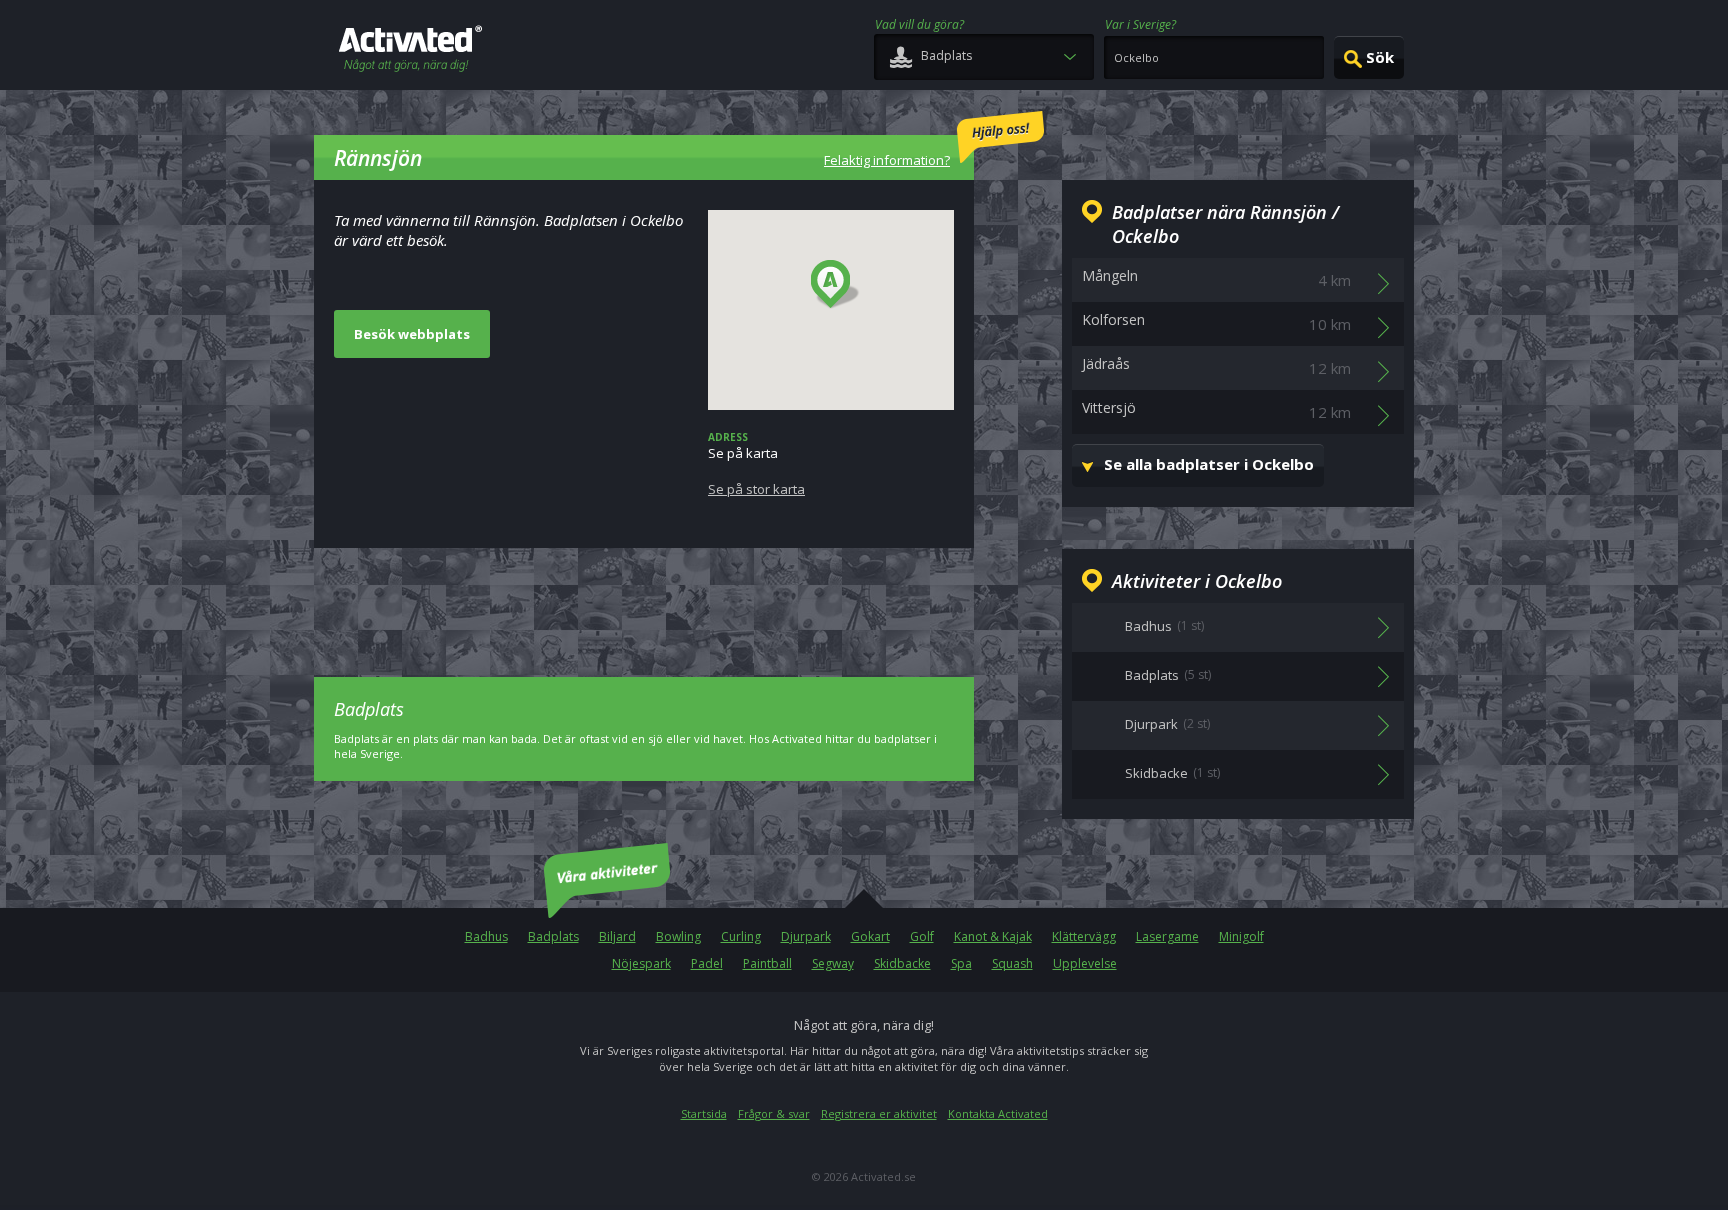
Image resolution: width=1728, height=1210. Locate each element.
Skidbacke (902, 963)
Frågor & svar (774, 1113)
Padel (707, 963)
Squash (1012, 963)
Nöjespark (641, 963)
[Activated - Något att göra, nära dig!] (410, 50)
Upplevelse (1085, 963)
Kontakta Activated (998, 1113)
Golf (922, 936)
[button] (835, 285)
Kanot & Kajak (993, 936)
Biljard (617, 936)
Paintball (767, 963)
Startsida (704, 1113)
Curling (741, 936)
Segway (833, 963)
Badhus (486, 936)
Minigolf (1241, 936)
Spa (961, 963)
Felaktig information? (887, 160)
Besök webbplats (412, 334)
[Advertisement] (644, 598)
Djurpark (806, 936)
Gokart (870, 936)
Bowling (678, 936)
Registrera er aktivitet (879, 1113)
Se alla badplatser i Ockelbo (1209, 464)
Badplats (553, 936)
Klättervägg (1084, 936)
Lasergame (1167, 936)
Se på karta (756, 464)
